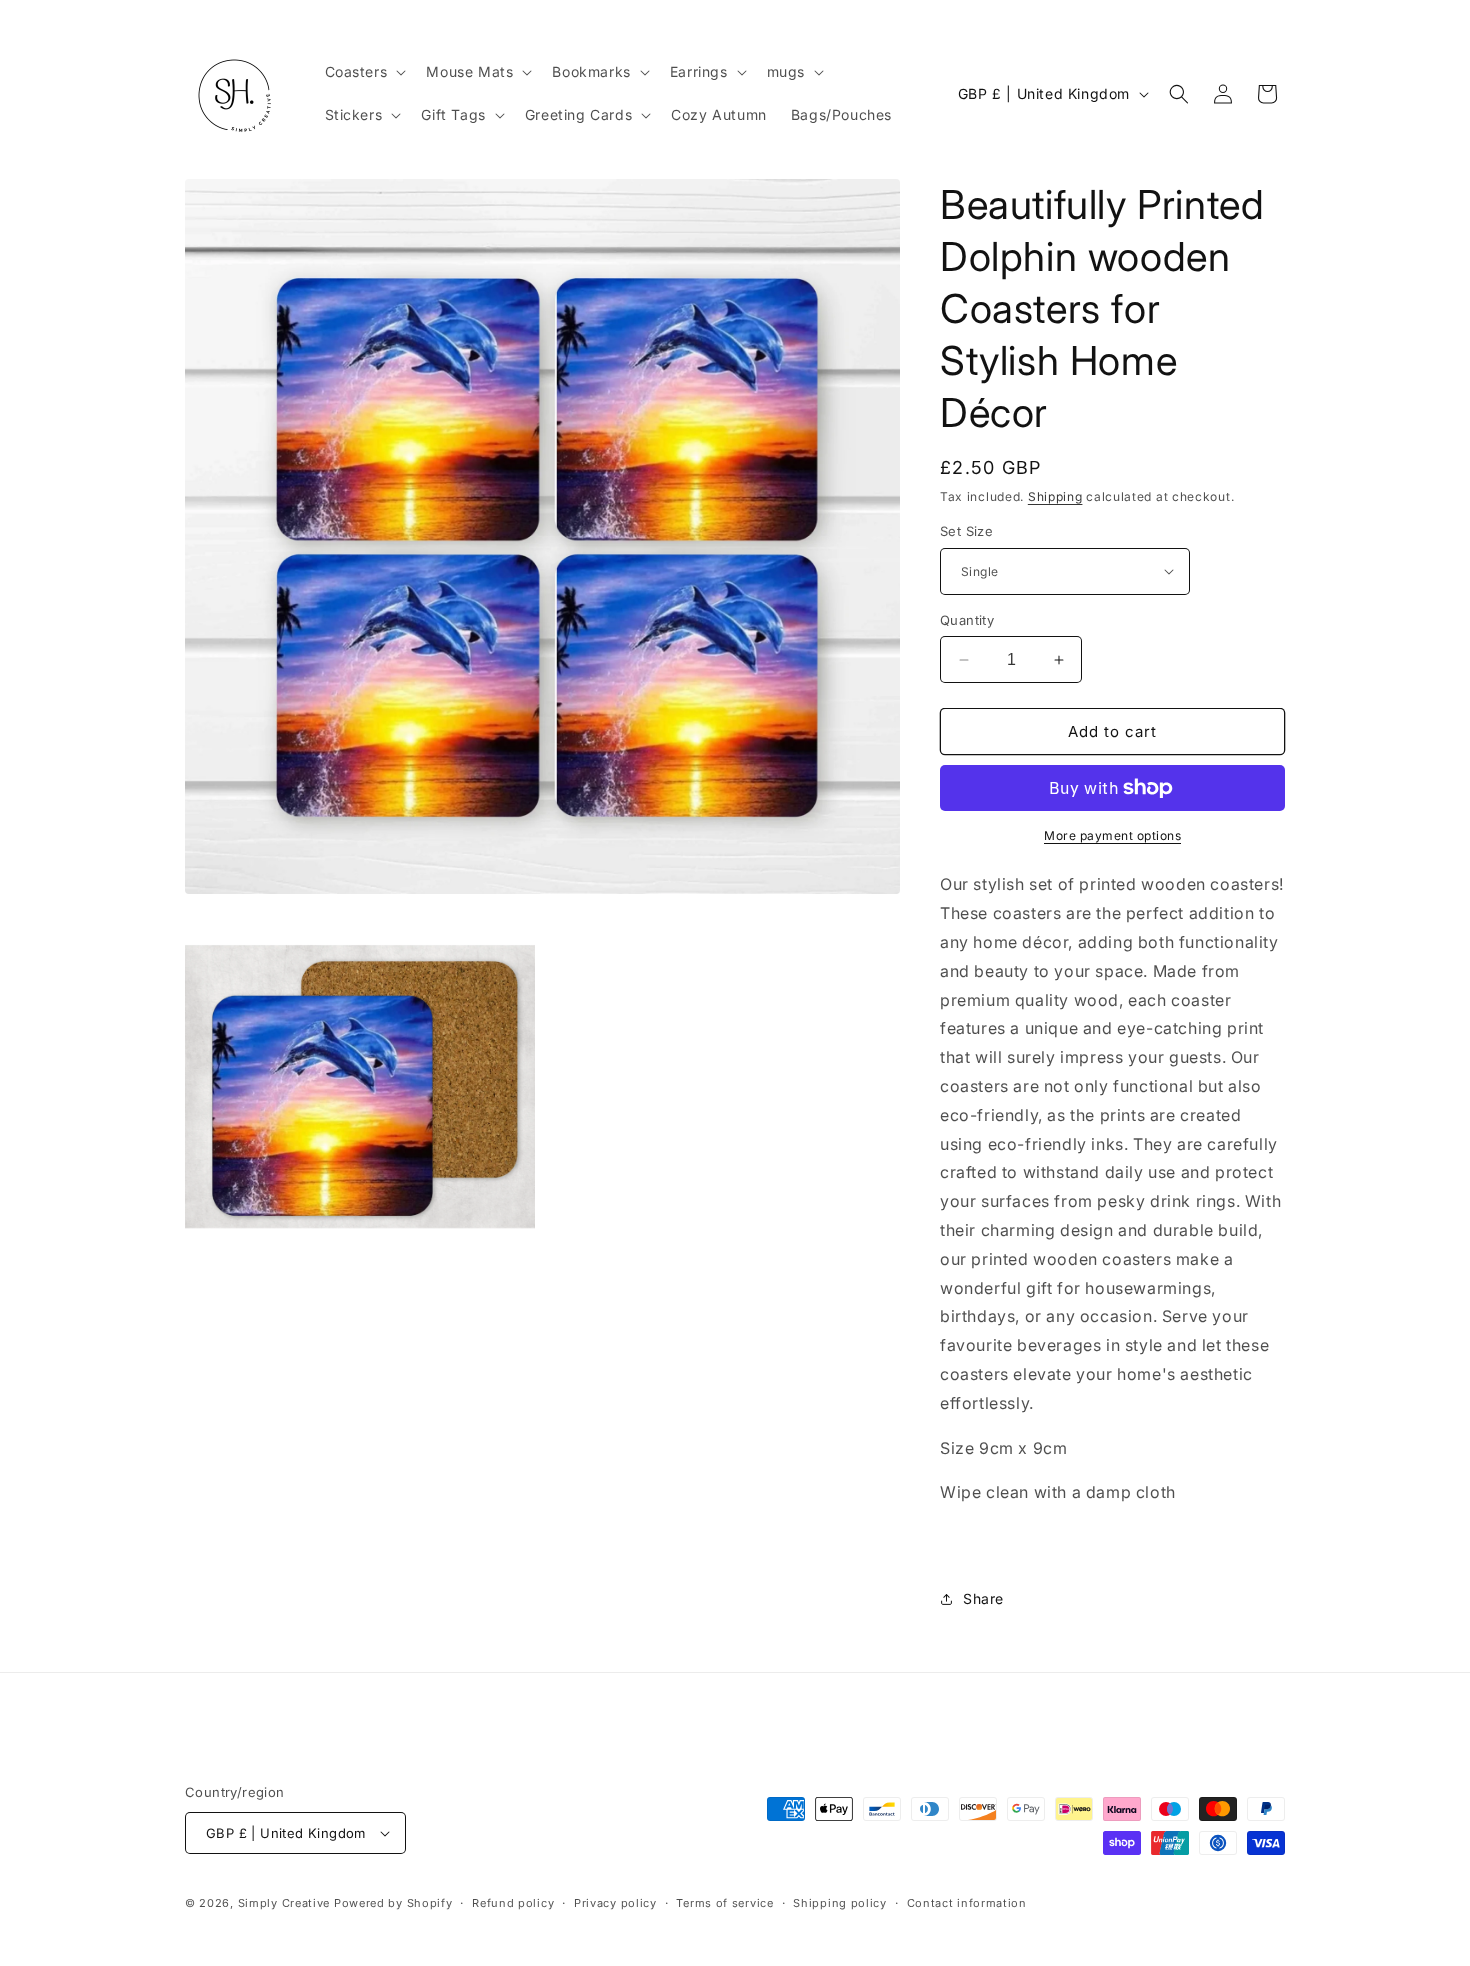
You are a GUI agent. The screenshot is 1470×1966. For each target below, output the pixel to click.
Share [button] (983, 1598)
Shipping (1055, 496)
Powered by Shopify (393, 1903)
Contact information (967, 1903)
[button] (364, 72)
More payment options (1112, 835)
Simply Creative (284, 1903)
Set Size (966, 531)
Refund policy (513, 1903)
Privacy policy (615, 1903)
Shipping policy (840, 1903)
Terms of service (724, 1903)
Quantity (967, 620)
